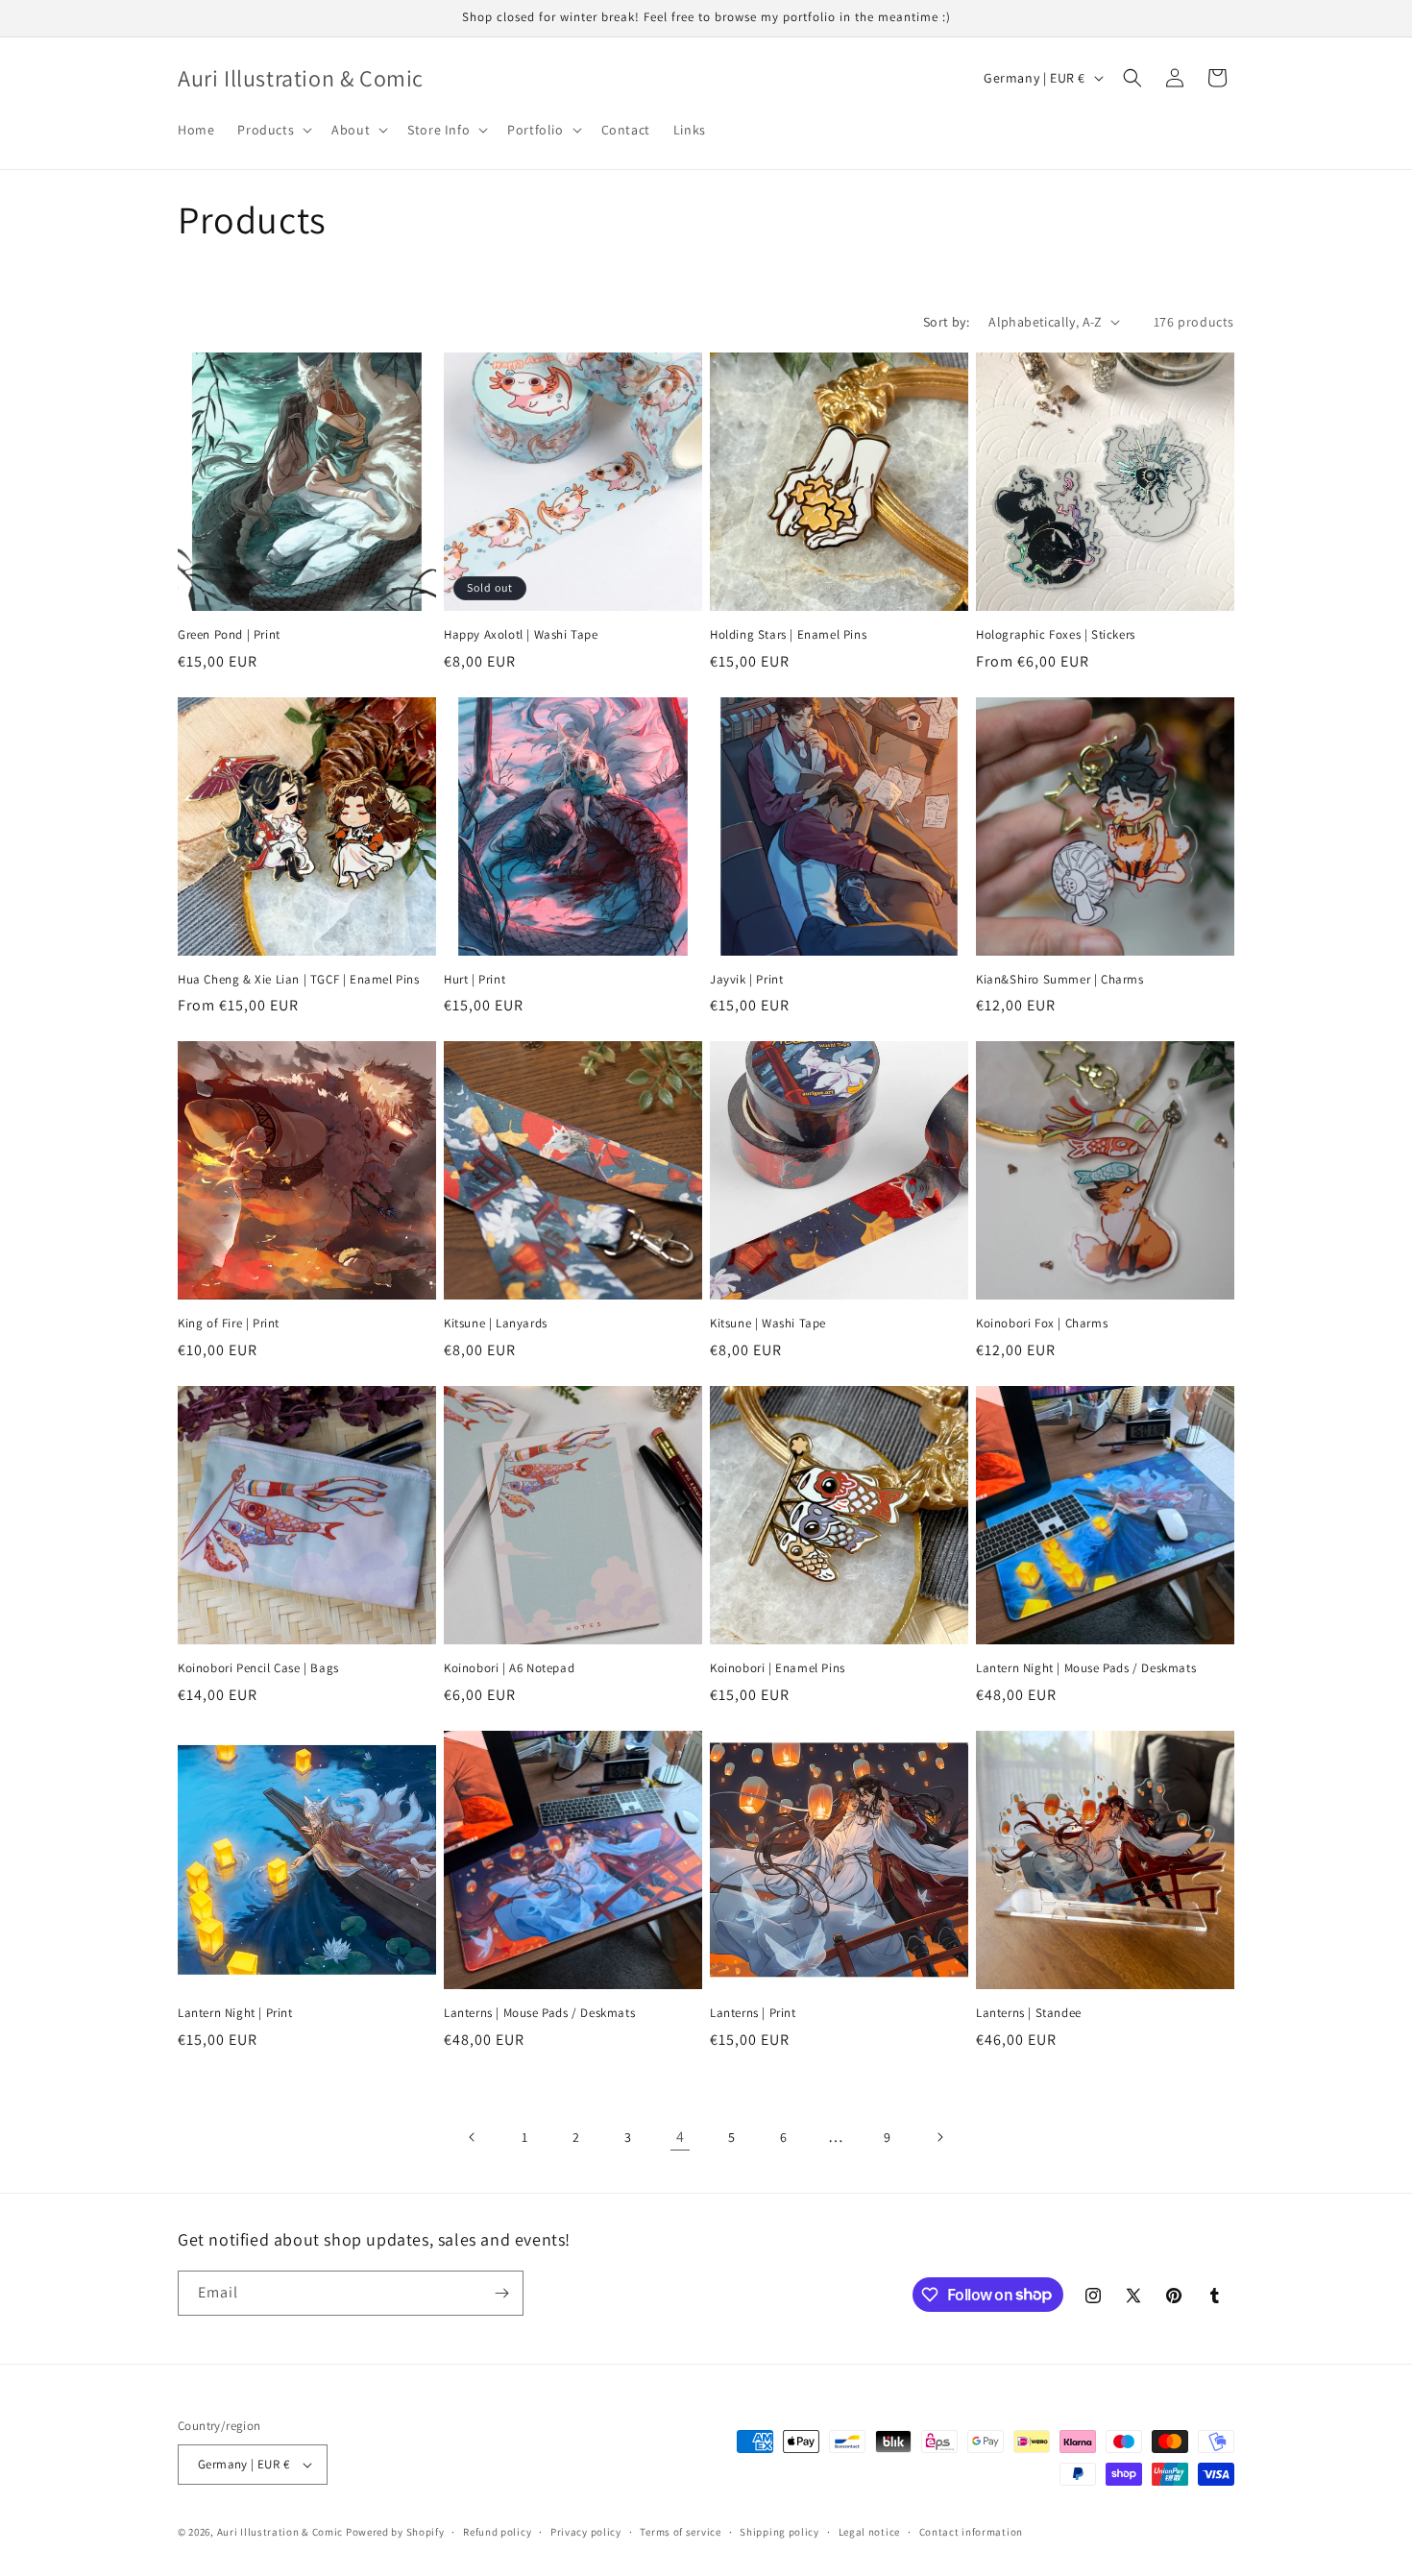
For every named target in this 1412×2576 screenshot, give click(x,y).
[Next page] (939, 2137)
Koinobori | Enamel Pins (778, 1668)
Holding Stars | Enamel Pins (788, 635)
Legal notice (869, 2532)
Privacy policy (586, 2532)
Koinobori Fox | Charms (1042, 1324)
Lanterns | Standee (1029, 2013)
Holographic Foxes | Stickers (1056, 635)
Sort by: (946, 322)
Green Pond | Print (229, 635)
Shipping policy (779, 2532)
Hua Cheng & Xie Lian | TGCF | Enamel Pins (299, 980)
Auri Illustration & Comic (280, 2532)
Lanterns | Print (753, 2013)
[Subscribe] (501, 2293)
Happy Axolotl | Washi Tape (521, 635)
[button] (273, 130)
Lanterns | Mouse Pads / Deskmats (539, 2013)
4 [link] (681, 2137)
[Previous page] (473, 2137)
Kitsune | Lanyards (496, 1324)
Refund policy (497, 2532)
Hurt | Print (475, 980)
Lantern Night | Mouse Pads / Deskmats (1086, 1668)
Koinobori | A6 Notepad (509, 1668)
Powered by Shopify (395, 2532)
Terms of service (680, 2532)
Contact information (971, 2532)
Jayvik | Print (746, 980)
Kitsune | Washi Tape (768, 1324)
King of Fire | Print (229, 1324)
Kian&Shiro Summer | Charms (1060, 980)
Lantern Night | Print (235, 2013)
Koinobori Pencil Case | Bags (258, 1668)
